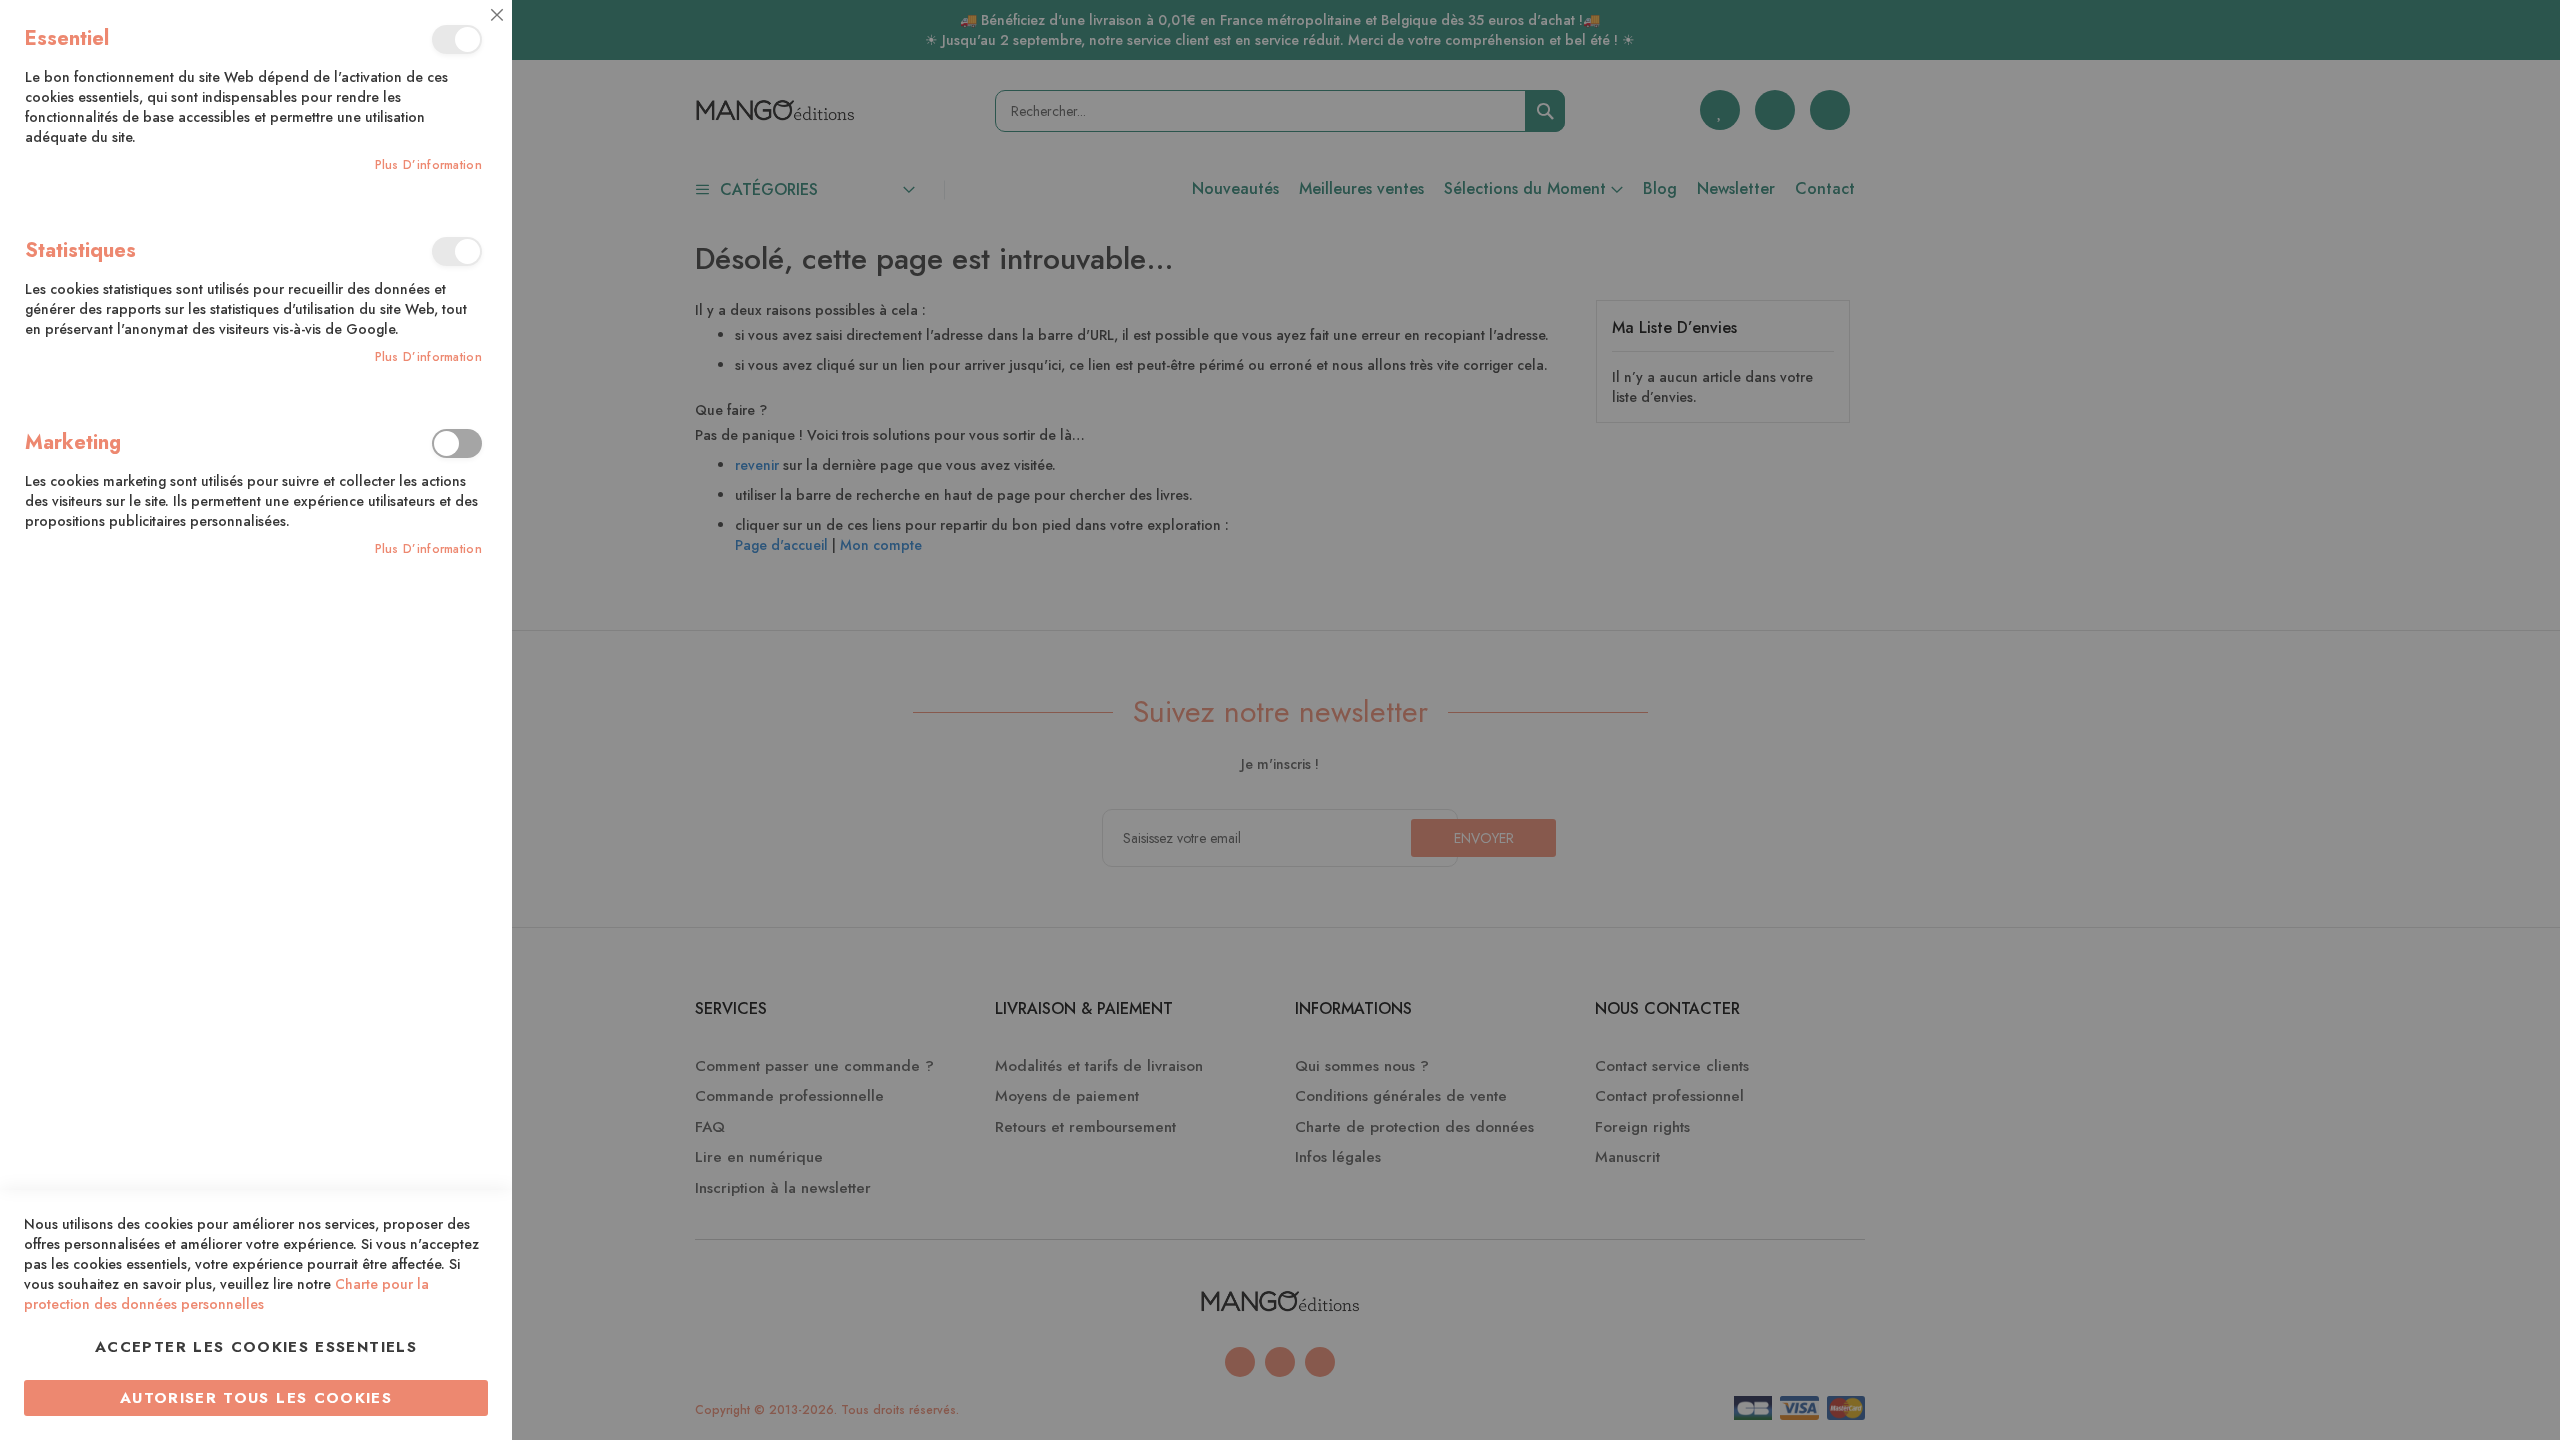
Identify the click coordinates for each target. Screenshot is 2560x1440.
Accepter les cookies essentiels (256, 1347)
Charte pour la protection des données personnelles (226, 1294)
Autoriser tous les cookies (256, 1398)
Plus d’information (428, 165)
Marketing (457, 443)
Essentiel (457, 39)
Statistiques (457, 251)
